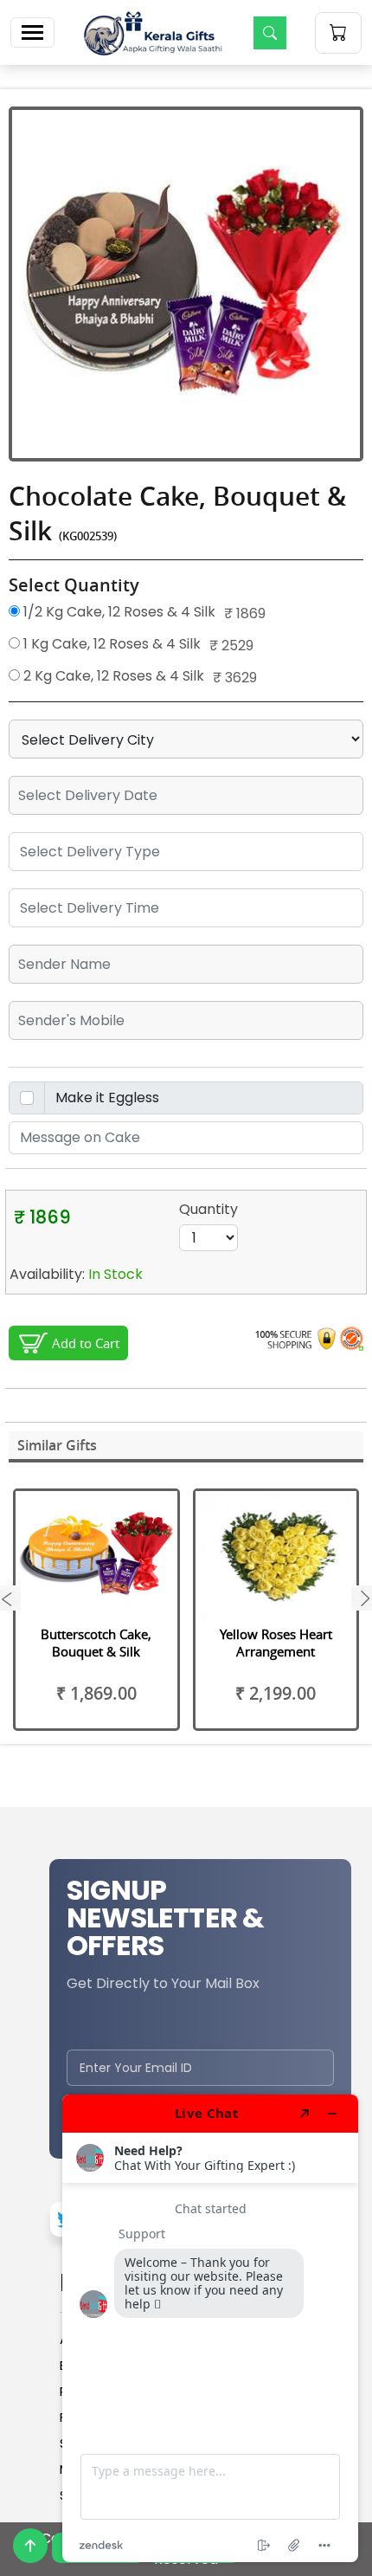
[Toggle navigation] (32, 32)
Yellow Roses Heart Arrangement (276, 1643)
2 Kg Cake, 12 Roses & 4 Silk (112, 676)
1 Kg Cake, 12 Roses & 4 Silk (110, 644)
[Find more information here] (210, 2328)
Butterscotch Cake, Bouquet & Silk (96, 1643)
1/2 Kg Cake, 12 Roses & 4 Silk (118, 612)
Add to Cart (86, 1343)
